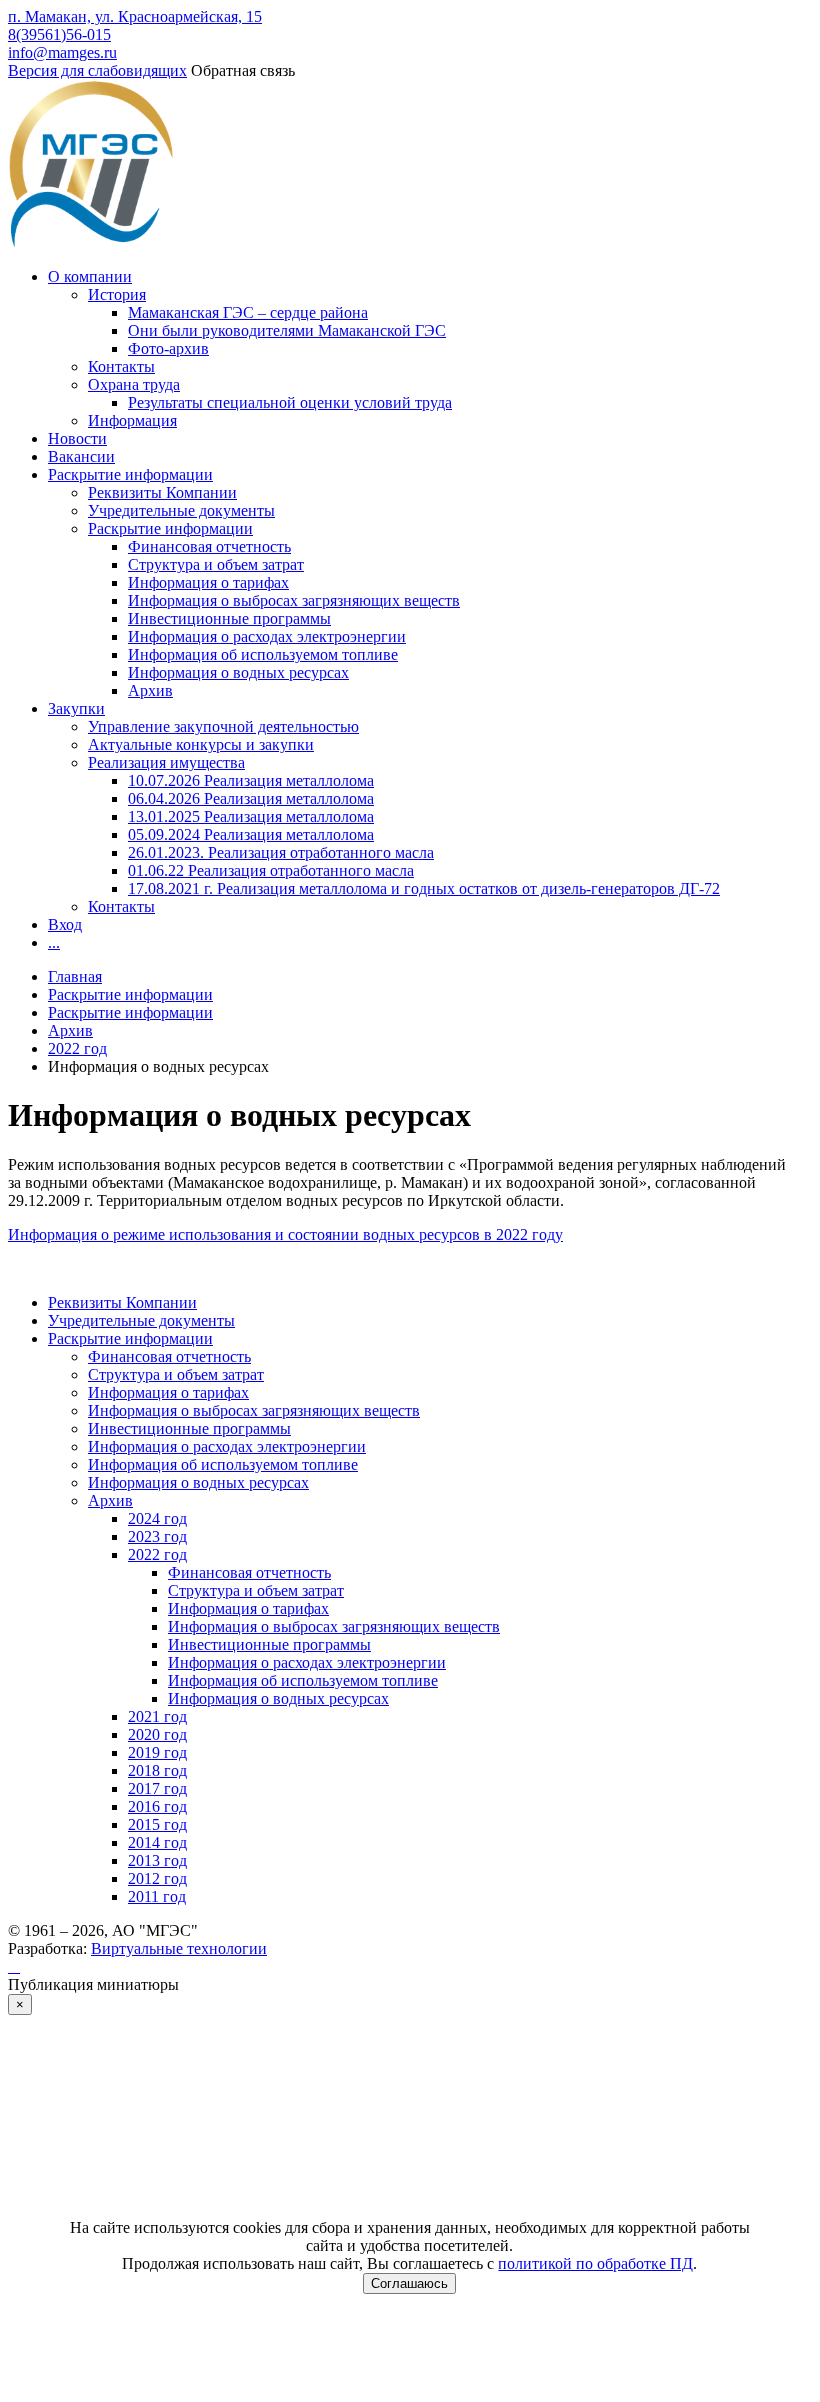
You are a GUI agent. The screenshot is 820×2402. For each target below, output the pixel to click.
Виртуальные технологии (179, 1948)
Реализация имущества (166, 762)
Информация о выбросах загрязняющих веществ (294, 600)
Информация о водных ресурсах (238, 672)
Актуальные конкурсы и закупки (201, 744)
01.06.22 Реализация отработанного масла (271, 870)
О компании (90, 276)
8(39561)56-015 (59, 34)
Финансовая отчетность (209, 546)
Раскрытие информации (130, 474)
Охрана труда (134, 384)
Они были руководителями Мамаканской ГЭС (287, 330)
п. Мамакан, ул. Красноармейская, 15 (135, 16)
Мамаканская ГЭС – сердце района (248, 312)
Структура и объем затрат (216, 564)
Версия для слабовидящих (97, 70)
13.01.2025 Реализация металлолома (251, 816)
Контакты (121, 366)
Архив (150, 690)
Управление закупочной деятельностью (223, 726)
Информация (132, 420)
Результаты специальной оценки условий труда (290, 402)
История (117, 294)
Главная (75, 976)
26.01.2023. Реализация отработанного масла (281, 852)
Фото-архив (168, 348)
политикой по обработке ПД (595, 2263)
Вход (65, 924)
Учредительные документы (181, 510)
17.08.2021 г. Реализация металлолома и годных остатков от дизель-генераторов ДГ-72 (424, 888)
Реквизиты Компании (162, 492)
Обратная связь (243, 70)
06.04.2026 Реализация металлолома (251, 798)
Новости (77, 438)
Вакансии (81, 456)
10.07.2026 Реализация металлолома (251, 780)
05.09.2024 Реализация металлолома (251, 834)
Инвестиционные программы (229, 618)
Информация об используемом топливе (263, 654)
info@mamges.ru (62, 52)
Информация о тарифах (208, 582)
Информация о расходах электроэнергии (267, 636)
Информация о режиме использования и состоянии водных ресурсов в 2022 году (285, 1234)
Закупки (76, 708)
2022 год (77, 1048)
